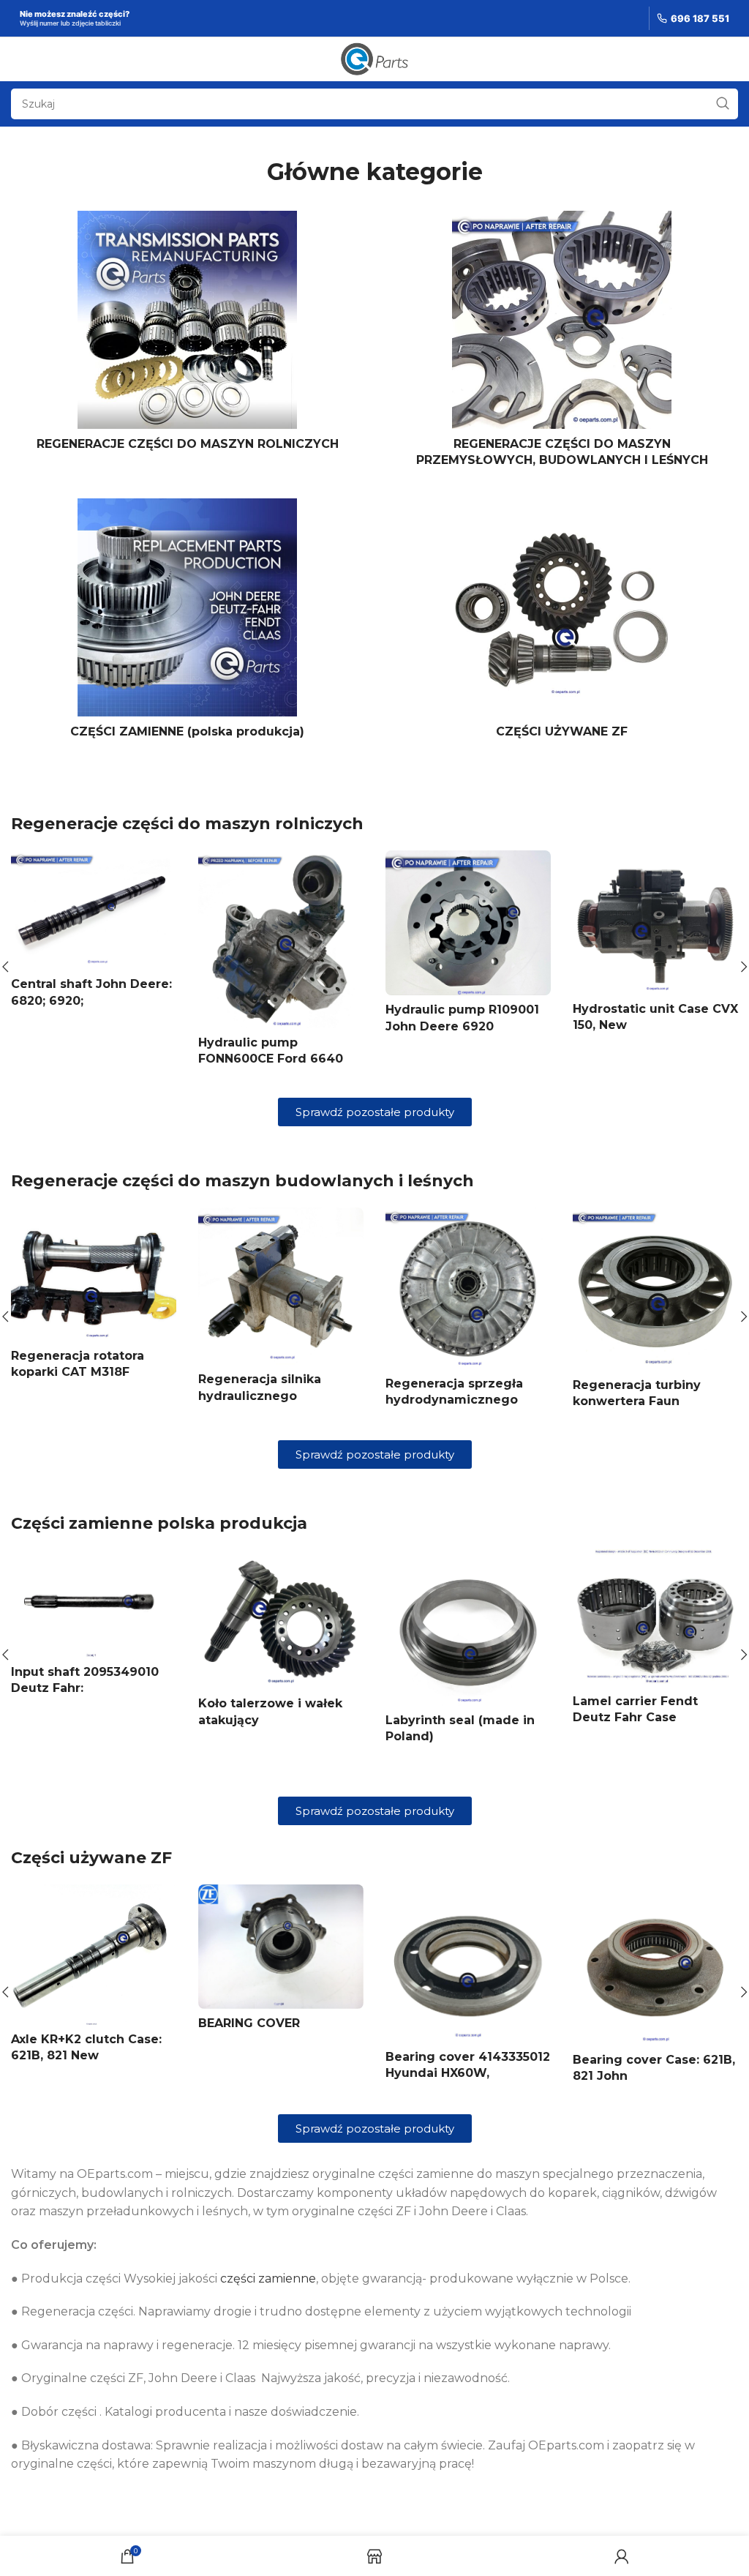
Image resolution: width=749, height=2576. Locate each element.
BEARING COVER (249, 2069)
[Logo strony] (375, 58)
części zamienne (268, 2325)
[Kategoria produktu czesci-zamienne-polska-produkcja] (187, 623)
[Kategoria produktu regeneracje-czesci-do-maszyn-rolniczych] (187, 335)
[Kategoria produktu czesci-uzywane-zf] (562, 623)
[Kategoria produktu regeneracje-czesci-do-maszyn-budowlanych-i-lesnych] (562, 344)
